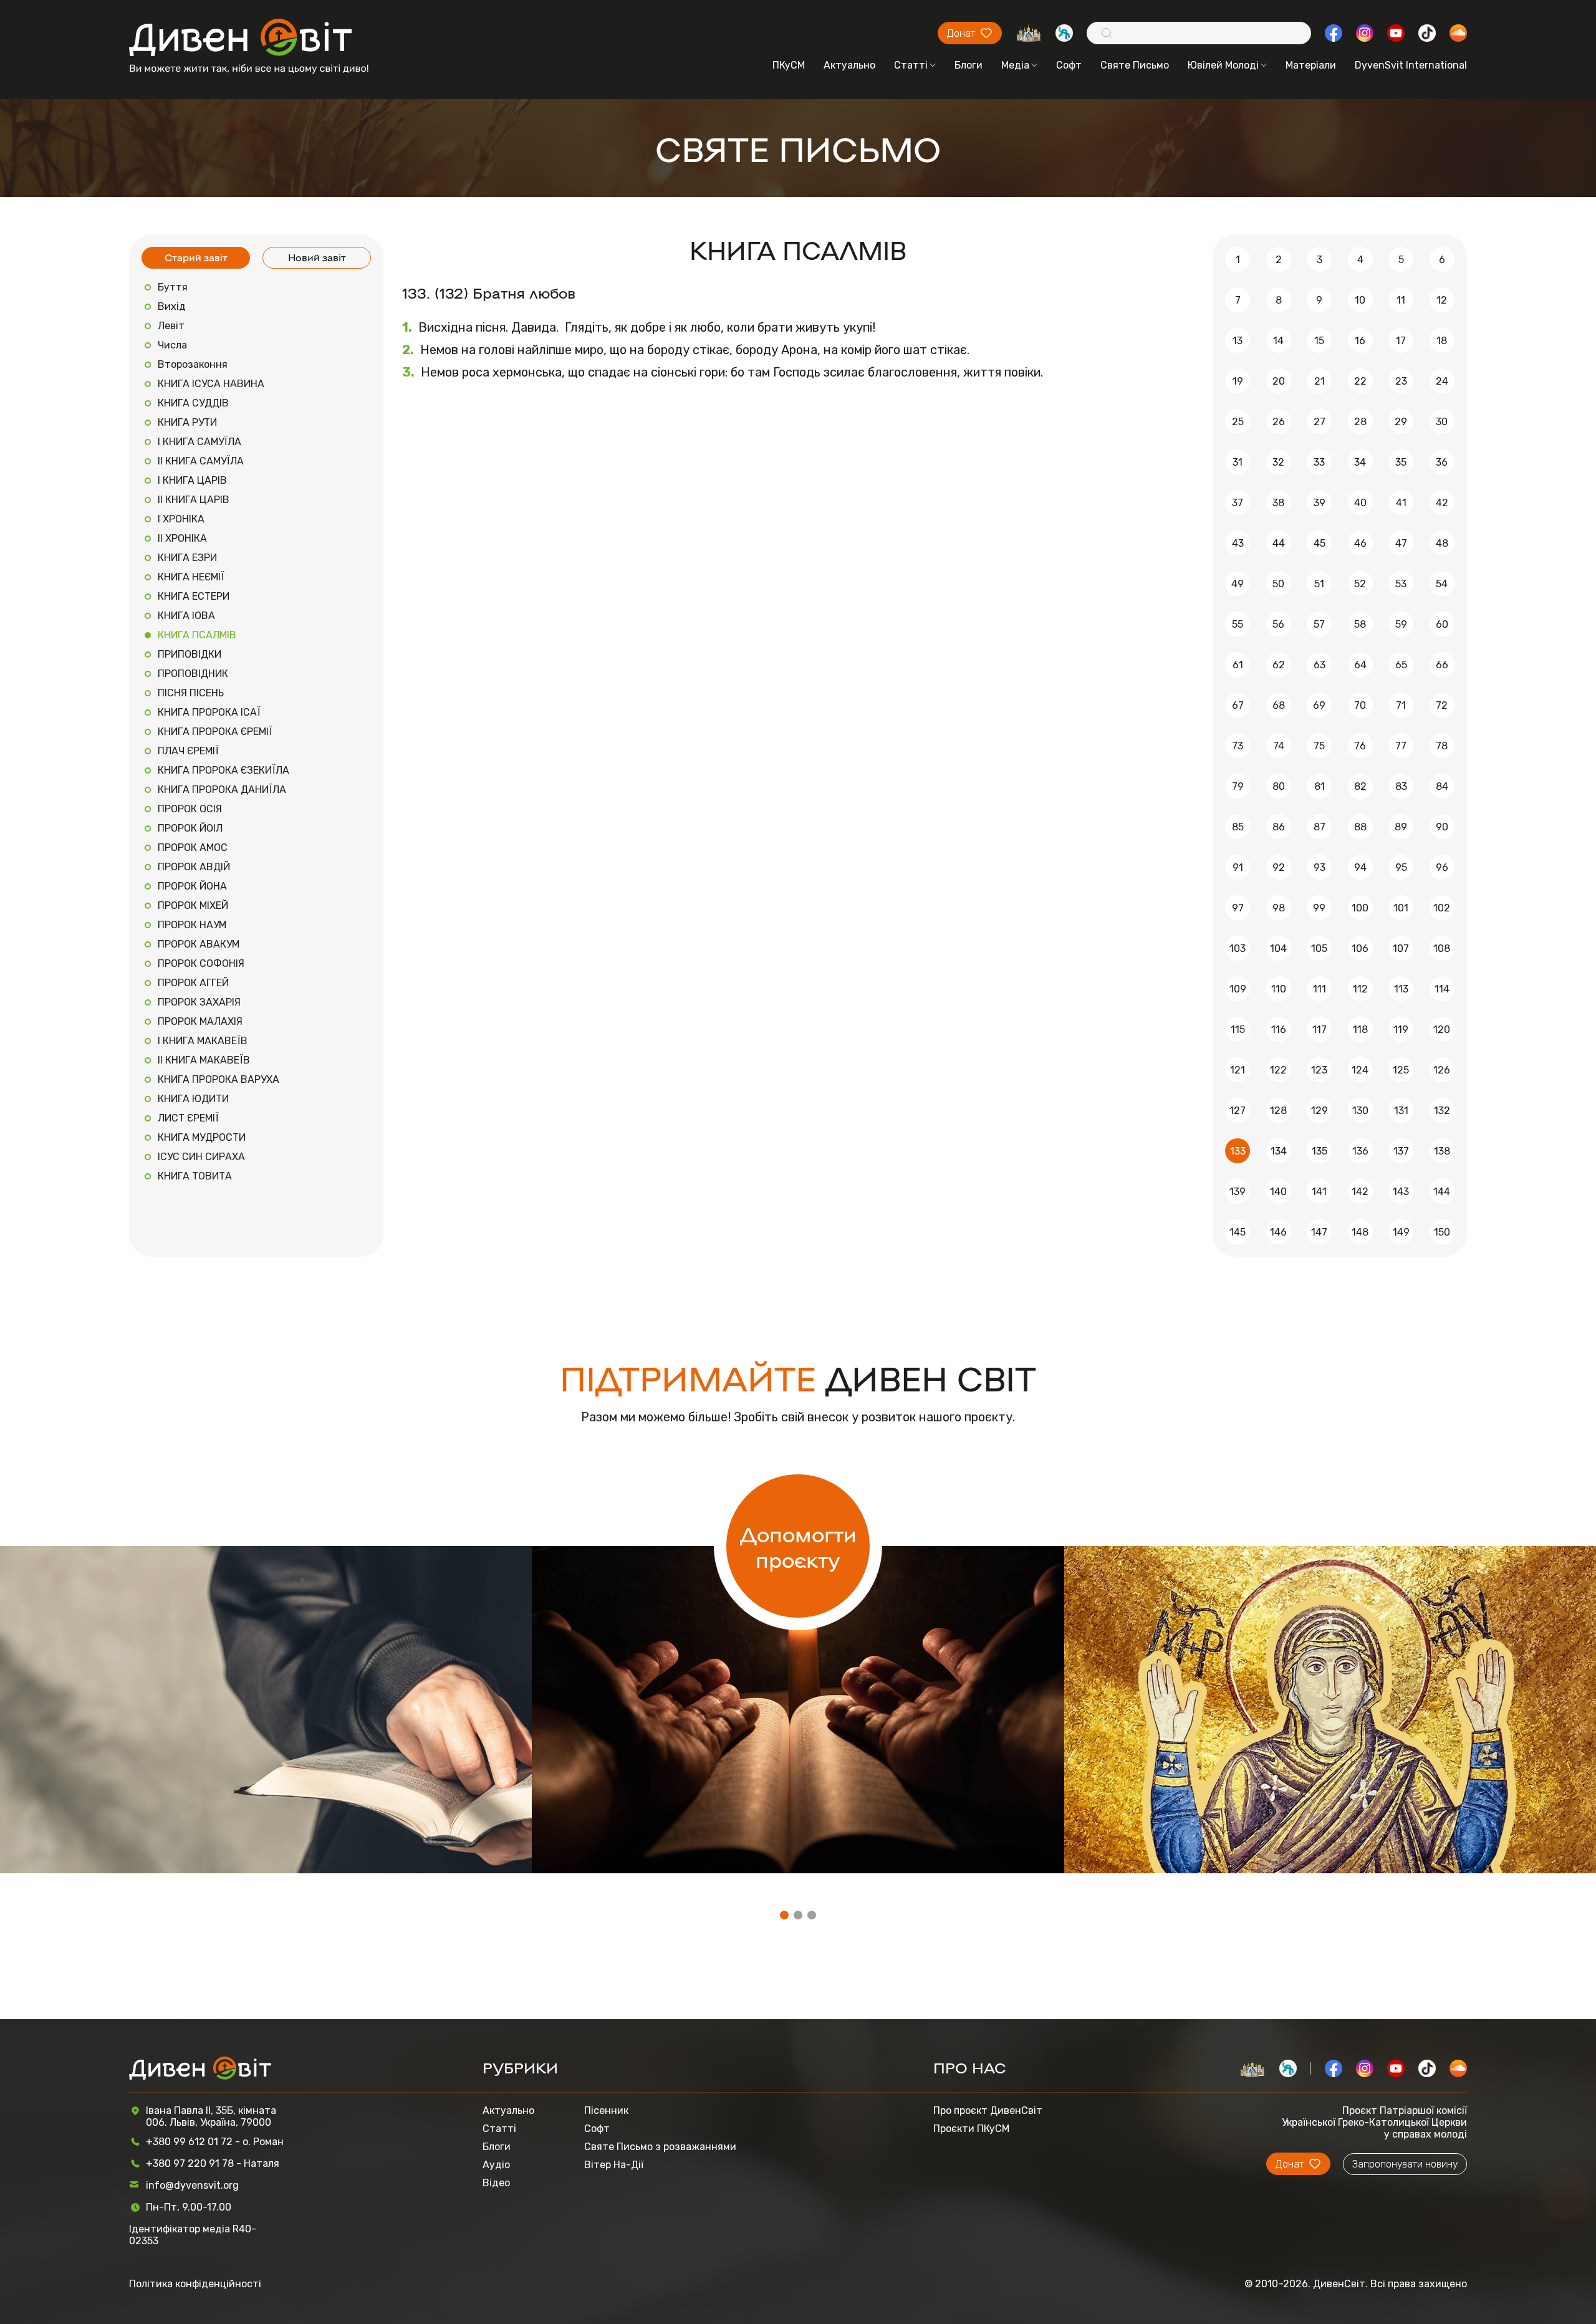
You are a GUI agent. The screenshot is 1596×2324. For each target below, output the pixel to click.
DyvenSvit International (1411, 65)
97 (1238, 908)
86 (1279, 827)
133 (1238, 1151)
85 (1238, 827)
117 (1320, 1030)
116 (1279, 1030)
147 (1319, 1232)
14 (1278, 341)
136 (1360, 1151)
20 (1279, 381)
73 (1238, 746)
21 (1320, 381)
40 (1360, 503)
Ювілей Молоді (1223, 65)
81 (1320, 786)
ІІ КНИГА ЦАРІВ (194, 500)
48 (1442, 543)
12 (1442, 300)
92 (1279, 867)
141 (1319, 1192)
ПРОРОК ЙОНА (192, 886)
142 (1360, 1192)
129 (1320, 1111)
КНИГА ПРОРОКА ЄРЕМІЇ (215, 732)
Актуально (849, 65)
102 (1442, 908)
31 (1238, 462)
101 (1401, 908)
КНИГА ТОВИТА (195, 1176)
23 (1401, 381)
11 (1401, 300)
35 (1401, 462)
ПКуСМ (789, 65)
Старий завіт (196, 257)
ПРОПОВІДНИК (193, 674)
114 (1442, 989)
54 (1442, 584)
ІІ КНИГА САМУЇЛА (201, 461)
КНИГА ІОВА (186, 616)
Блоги (969, 65)
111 (1320, 989)
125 (1401, 1070)
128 (1278, 1111)
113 (1401, 989)
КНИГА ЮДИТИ (193, 1099)
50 (1278, 584)
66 (1442, 665)
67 (1238, 705)
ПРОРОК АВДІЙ (194, 867)
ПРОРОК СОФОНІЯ (201, 963)
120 (1442, 1030)
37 (1238, 503)
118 (1360, 1030)
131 (1401, 1111)
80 (1279, 786)
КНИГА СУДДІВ (193, 403)
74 (1279, 746)
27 (1320, 422)
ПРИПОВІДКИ (190, 654)
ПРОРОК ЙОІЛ (190, 828)
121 (1238, 1070)
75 (1319, 746)
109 (1238, 989)
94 (1360, 867)
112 (1360, 989)
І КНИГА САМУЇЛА (199, 442)
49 (1238, 584)
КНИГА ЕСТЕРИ (194, 596)
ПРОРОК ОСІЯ (190, 809)
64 (1360, 665)
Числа (172, 345)
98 (1279, 908)
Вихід (172, 306)
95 (1401, 867)
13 (1238, 341)
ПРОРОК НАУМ (192, 925)
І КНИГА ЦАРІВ (192, 480)
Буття (173, 287)
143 (1401, 1192)
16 (1360, 341)
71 (1401, 705)
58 (1360, 624)
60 (1442, 624)
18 (1442, 341)
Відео (496, 2183)
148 (1360, 1232)
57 (1319, 624)
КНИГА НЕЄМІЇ (191, 577)
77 (1401, 746)
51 (1319, 584)
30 (1442, 422)
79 (1238, 786)
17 (1401, 341)
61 (1238, 665)
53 (1401, 584)
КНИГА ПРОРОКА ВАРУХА (219, 1079)
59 (1401, 624)
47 (1401, 543)
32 (1278, 462)
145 (1238, 1232)
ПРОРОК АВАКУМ (199, 944)
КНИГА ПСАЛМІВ (197, 635)
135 (1320, 1151)
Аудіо (496, 2165)
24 (1442, 381)
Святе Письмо (1135, 65)
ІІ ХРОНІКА (182, 538)
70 (1360, 705)
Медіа (1015, 65)
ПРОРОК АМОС (193, 847)
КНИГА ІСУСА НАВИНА (211, 384)
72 (1442, 705)
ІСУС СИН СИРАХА (201, 1157)
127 (1238, 1111)
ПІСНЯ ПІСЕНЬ (191, 693)
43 (1238, 543)
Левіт (171, 326)
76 (1360, 746)
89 (1401, 827)
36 (1442, 462)
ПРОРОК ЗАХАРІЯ (199, 1002)
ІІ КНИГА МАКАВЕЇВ (204, 1060)
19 (1238, 381)
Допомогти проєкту (798, 1546)
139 (1238, 1192)
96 (1442, 867)
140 (1278, 1192)
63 (1320, 665)
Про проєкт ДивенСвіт (988, 2110)
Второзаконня (193, 364)
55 (1238, 624)
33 (1319, 462)
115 (1238, 1030)
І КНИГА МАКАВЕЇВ (203, 1041)
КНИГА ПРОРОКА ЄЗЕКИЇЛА (224, 770)
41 (1401, 503)
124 (1360, 1070)
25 (1238, 422)
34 (1360, 462)
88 (1360, 827)
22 (1360, 381)
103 (1238, 948)
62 (1279, 665)
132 (1442, 1111)
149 (1401, 1232)
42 (1442, 503)
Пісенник (606, 2110)
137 (1401, 1151)
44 (1279, 543)
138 (1442, 1151)
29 (1401, 422)
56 (1278, 624)
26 (1279, 422)
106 (1360, 948)
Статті (911, 65)
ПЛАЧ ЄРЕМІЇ (188, 751)
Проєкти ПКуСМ (971, 2129)
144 (1442, 1192)
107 (1401, 948)
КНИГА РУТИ (187, 422)
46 (1360, 543)
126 (1442, 1070)
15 (1319, 341)
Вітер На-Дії (614, 2165)
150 (1442, 1232)
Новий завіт (317, 257)
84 (1442, 786)
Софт (1069, 65)
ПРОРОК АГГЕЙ (193, 983)
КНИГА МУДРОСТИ (202, 1137)
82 (1360, 786)
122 (1278, 1070)
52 (1360, 584)
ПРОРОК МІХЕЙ (193, 905)
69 (1319, 705)
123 (1319, 1070)
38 (1278, 503)
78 (1442, 746)
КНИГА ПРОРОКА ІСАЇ (209, 712)
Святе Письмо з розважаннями (660, 2147)
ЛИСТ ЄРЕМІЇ (188, 1118)
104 (1278, 948)
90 (1442, 827)
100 (1360, 908)
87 (1320, 827)
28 (1360, 422)
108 (1442, 948)
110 (1279, 989)
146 (1278, 1232)
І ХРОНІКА (181, 519)
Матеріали (1311, 65)
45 (1320, 543)
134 (1279, 1151)
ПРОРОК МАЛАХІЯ (200, 1021)
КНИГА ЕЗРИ (187, 558)
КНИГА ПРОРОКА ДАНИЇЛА (222, 790)
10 (1360, 300)
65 (1401, 665)
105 (1319, 948)
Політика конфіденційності (195, 2284)
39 (1320, 503)
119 (1401, 1030)
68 (1279, 705)
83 (1401, 786)
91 (1238, 867)
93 (1320, 867)
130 (1360, 1111)
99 (1319, 908)
